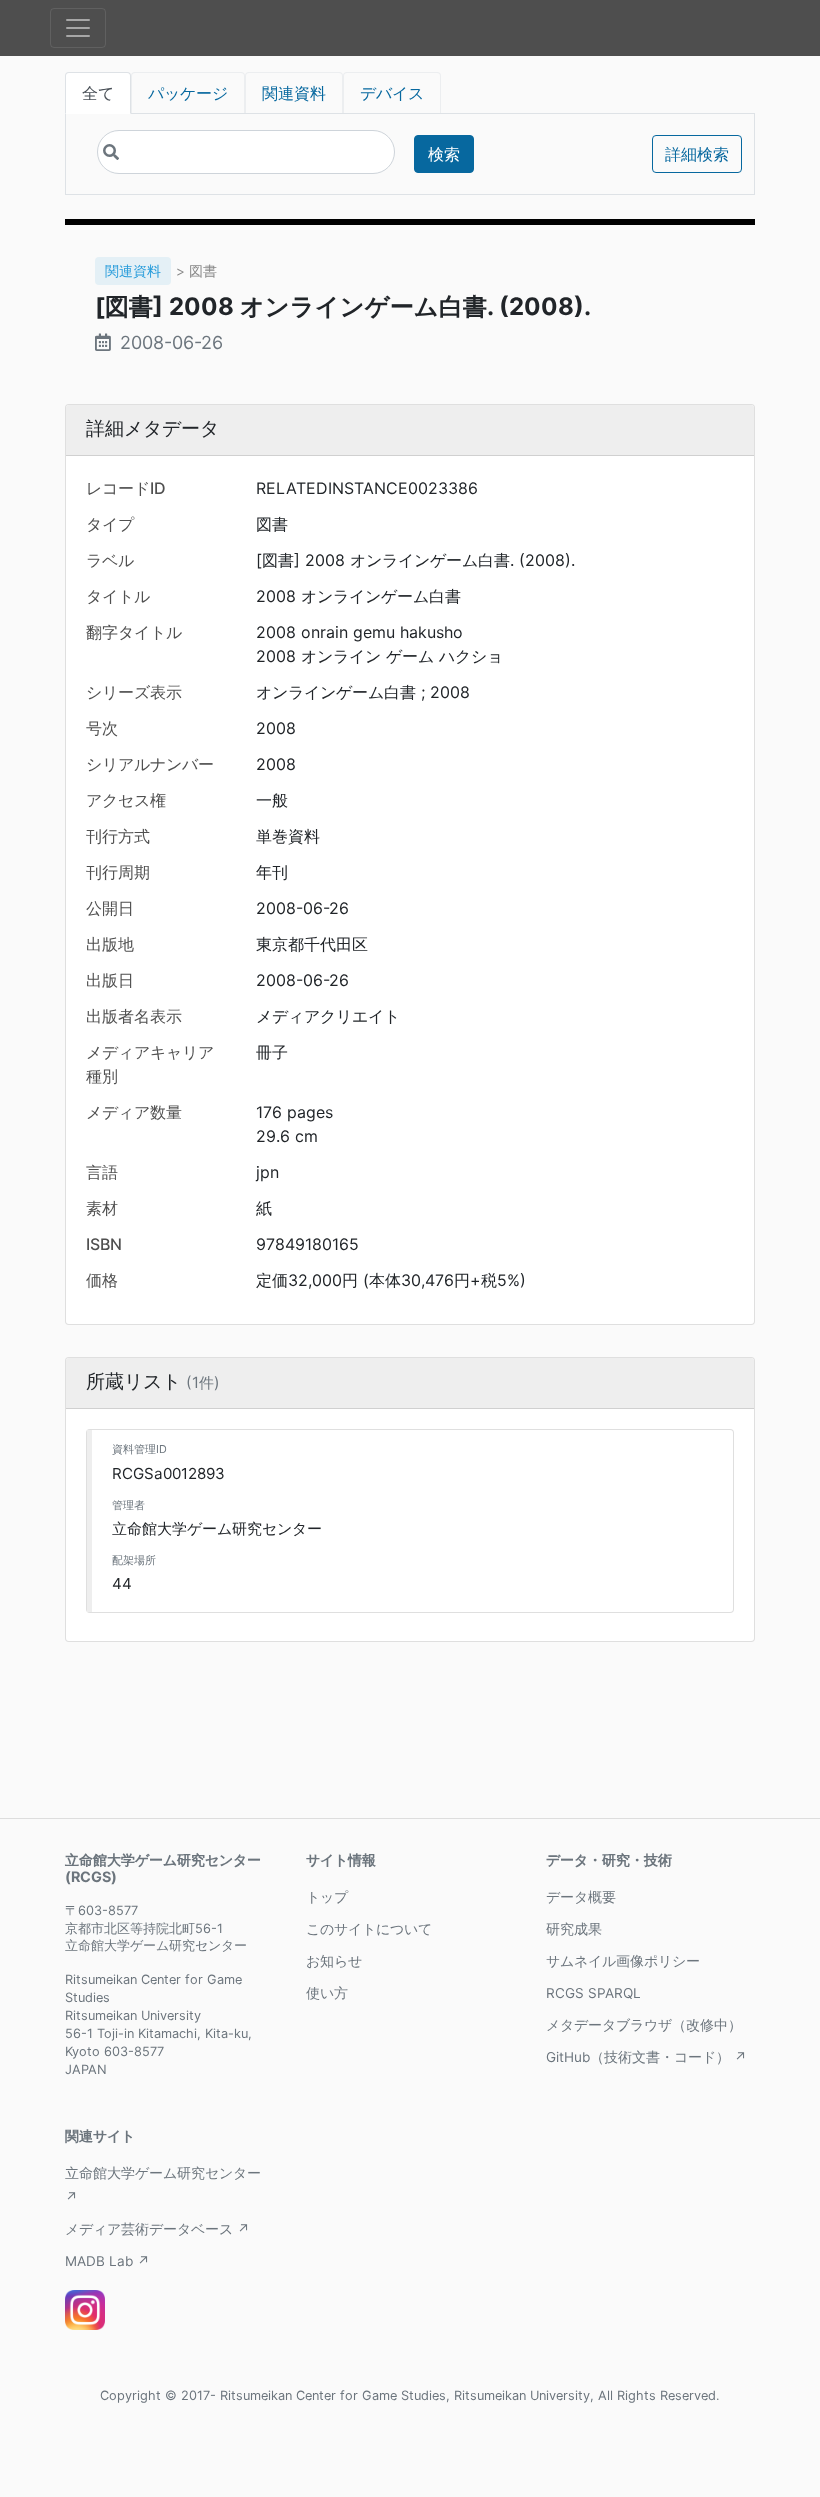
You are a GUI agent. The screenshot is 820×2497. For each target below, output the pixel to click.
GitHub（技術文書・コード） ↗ (646, 2057)
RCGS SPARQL (593, 1993)
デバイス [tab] (392, 93)
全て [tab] (98, 93)
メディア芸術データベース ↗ (157, 2229)
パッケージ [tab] (188, 93)
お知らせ (334, 1961)
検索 (444, 154)
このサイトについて (369, 1929)
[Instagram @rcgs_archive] (85, 2310)
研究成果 (574, 1929)
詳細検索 (697, 154)
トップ (327, 1897)
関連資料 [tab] (294, 93)
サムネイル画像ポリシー (623, 1961)
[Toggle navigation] (78, 28)
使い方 (327, 1993)
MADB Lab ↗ (107, 2261)
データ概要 (581, 1897)
